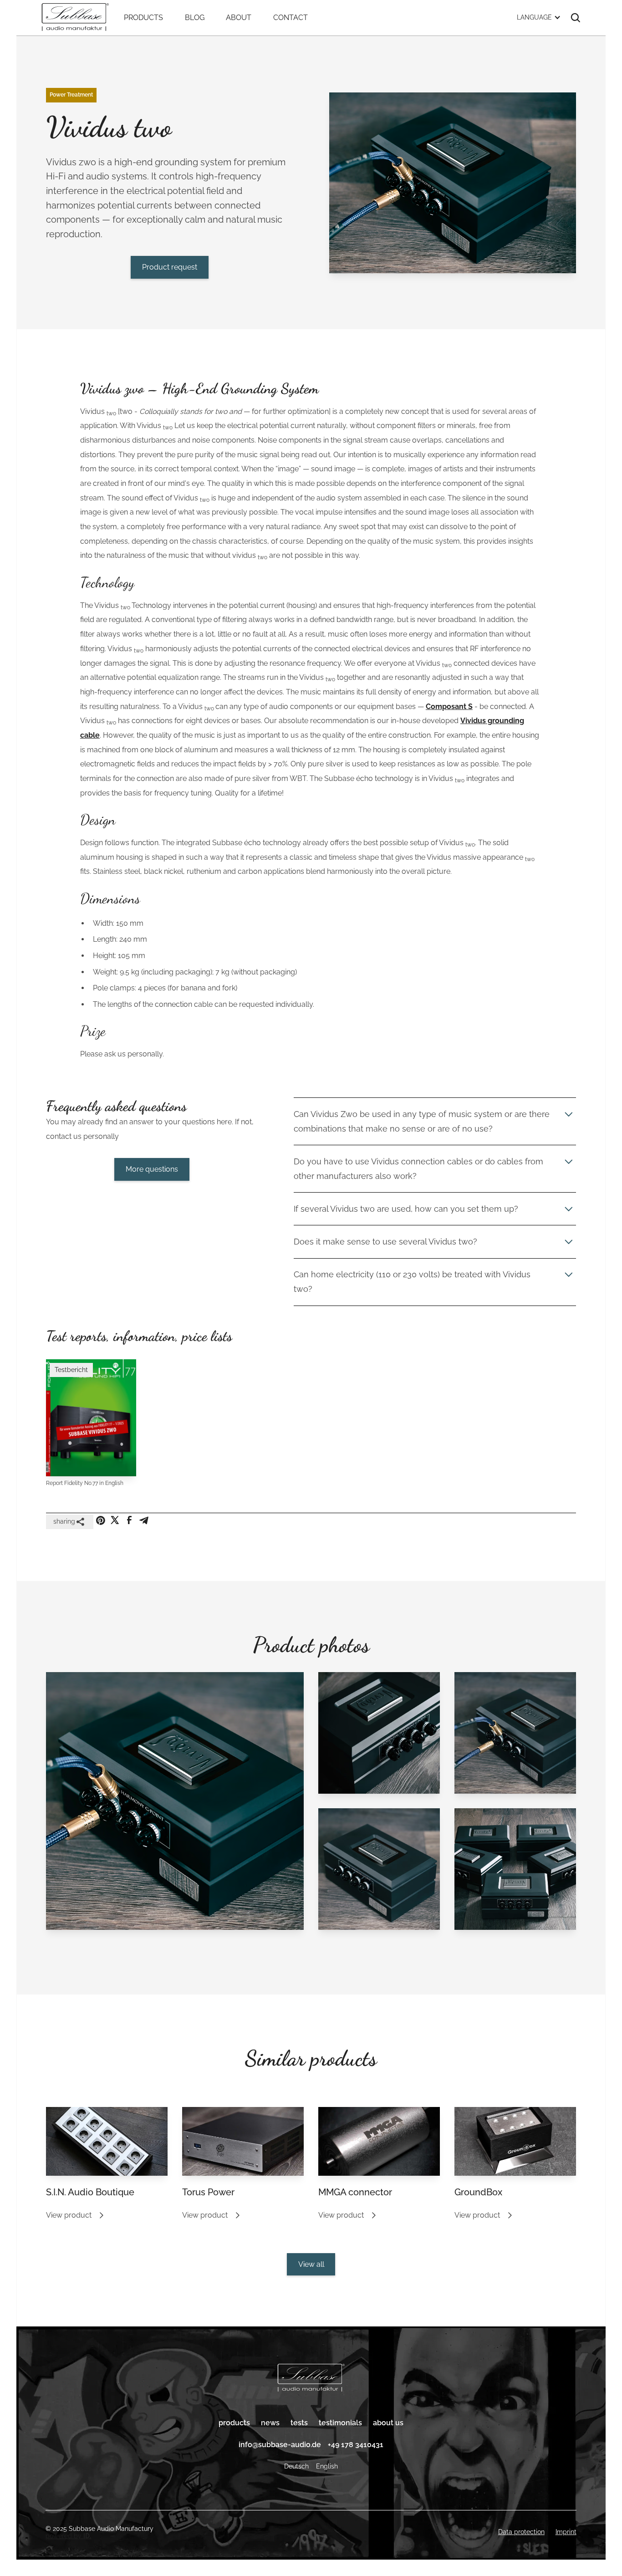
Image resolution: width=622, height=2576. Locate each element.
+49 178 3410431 (356, 2445)
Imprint (566, 2532)
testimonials (340, 2423)
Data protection (521, 2532)
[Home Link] (311, 2379)
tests (299, 2423)
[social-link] (101, 1520)
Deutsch (296, 2466)
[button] (539, 18)
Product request (170, 267)
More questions (152, 1169)
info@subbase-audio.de (280, 2445)
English (327, 2466)
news (270, 2423)
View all (311, 2264)
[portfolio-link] (107, 2141)
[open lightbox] (175, 1808)
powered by (68, 2536)
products (234, 2423)
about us (388, 2423)
